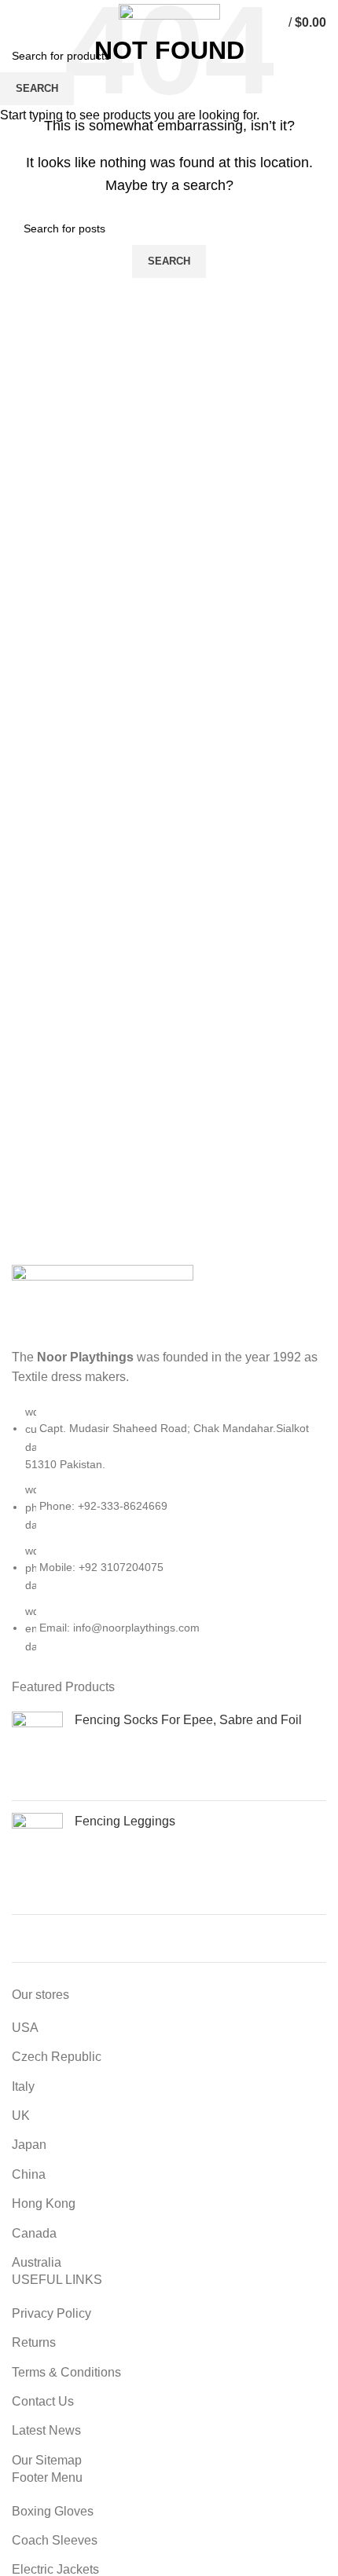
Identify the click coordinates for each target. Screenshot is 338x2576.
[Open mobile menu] (19, 23)
